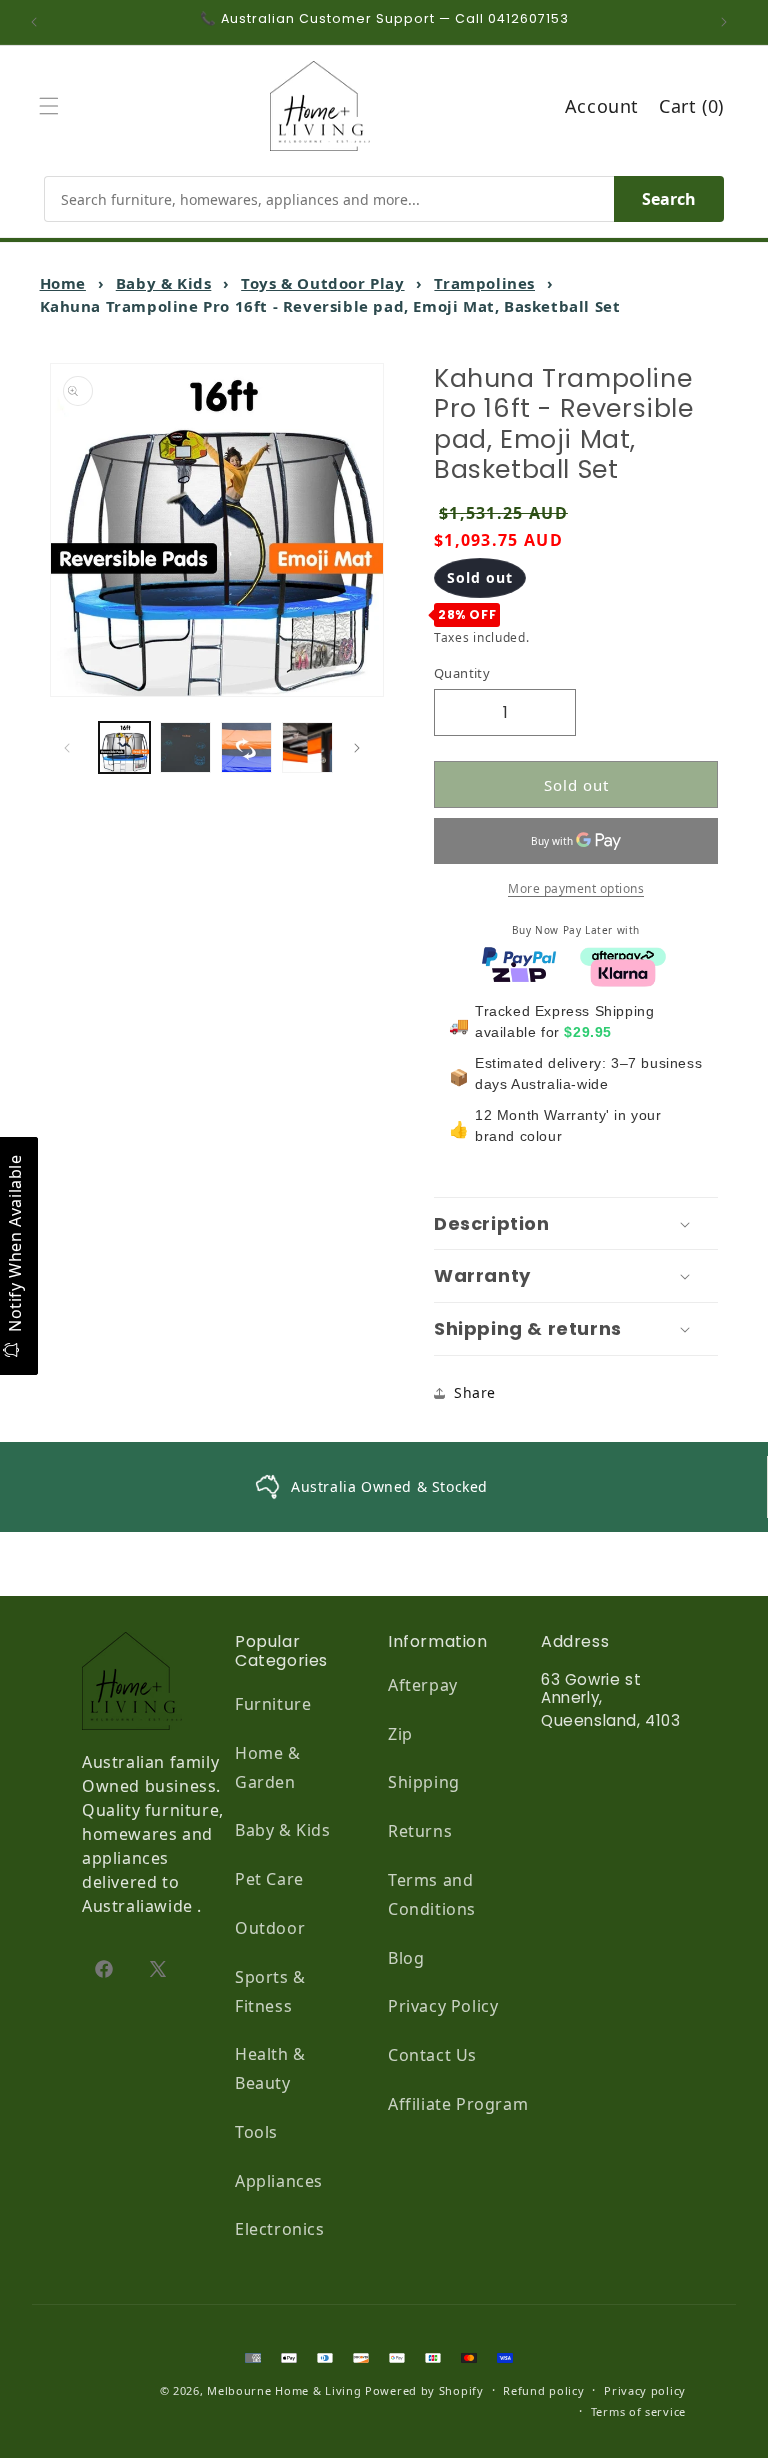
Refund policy (543, 2390)
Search (669, 199)
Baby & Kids (164, 283)
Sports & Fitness (270, 1991)
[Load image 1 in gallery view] (124, 747)
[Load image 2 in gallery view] (185, 747)
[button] (54, 106)
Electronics (280, 2229)
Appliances (279, 2181)
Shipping (424, 1782)
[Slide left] (72, 748)
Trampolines (484, 283)
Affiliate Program (458, 2104)
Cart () (691, 106)
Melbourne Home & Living (284, 2390)
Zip (400, 1734)
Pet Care (269, 1879)
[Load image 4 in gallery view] (307, 747)
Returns (420, 1831)
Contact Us (432, 2055)
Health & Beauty (270, 2068)
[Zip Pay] (519, 971)
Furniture (273, 1704)
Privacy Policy (443, 2006)
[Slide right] (362, 748)
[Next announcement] (729, 22)
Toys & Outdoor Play (322, 283)
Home (63, 283)
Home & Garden (268, 1767)
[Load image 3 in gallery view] (246, 747)
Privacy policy (645, 2390)
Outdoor (270, 1928)
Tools (256, 2132)
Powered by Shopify (424, 2390)
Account (602, 106)
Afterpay (423, 1685)
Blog (406, 1958)
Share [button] (475, 1392)
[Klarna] (623, 971)
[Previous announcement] (39, 22)
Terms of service (638, 2411)
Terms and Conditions (432, 1894)
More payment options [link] (576, 888)
